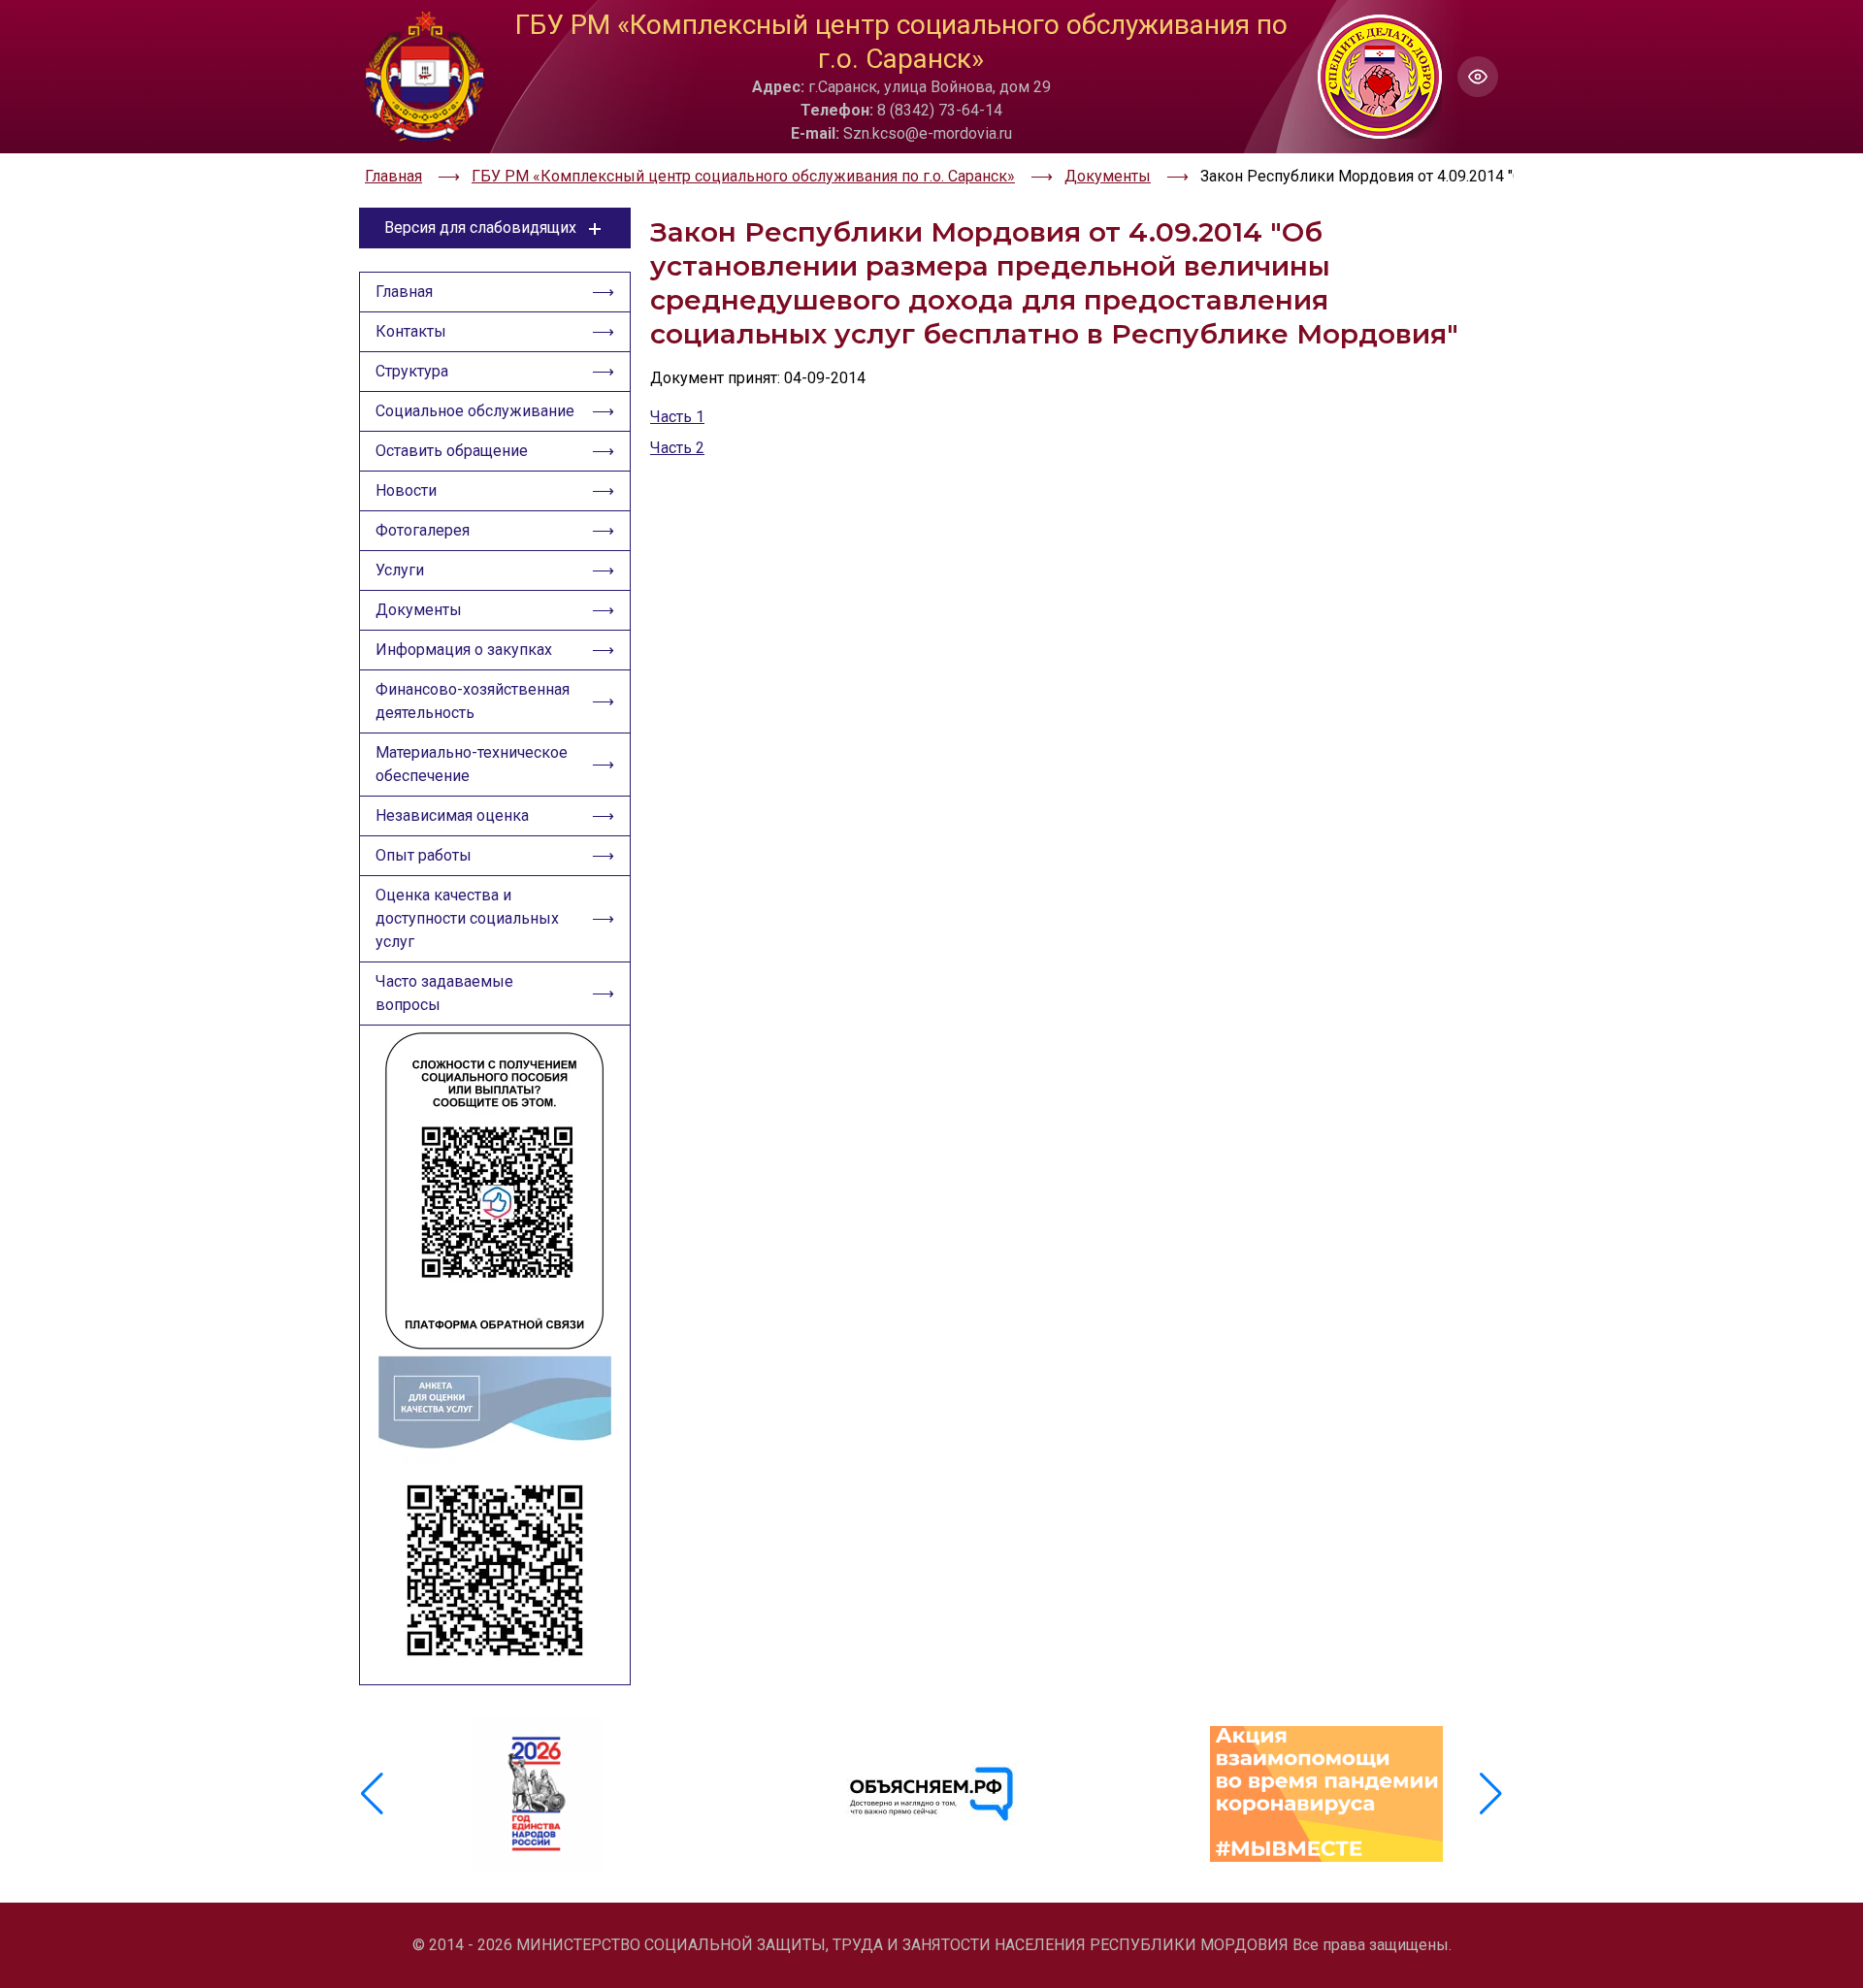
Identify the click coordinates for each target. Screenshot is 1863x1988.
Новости (406, 490)
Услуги (400, 570)
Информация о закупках (464, 650)
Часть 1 (677, 417)
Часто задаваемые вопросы (444, 993)
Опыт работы (424, 855)
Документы (419, 610)
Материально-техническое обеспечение (472, 764)
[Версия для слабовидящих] (1478, 77)
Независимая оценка (452, 815)
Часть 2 (677, 448)
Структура (412, 371)
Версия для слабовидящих (480, 228)
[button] (1491, 1794)
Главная (404, 292)
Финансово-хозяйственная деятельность (473, 701)
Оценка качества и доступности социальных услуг (467, 918)
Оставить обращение (452, 451)
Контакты (411, 331)
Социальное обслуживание (475, 411)
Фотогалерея (423, 530)
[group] (537, 1794)
